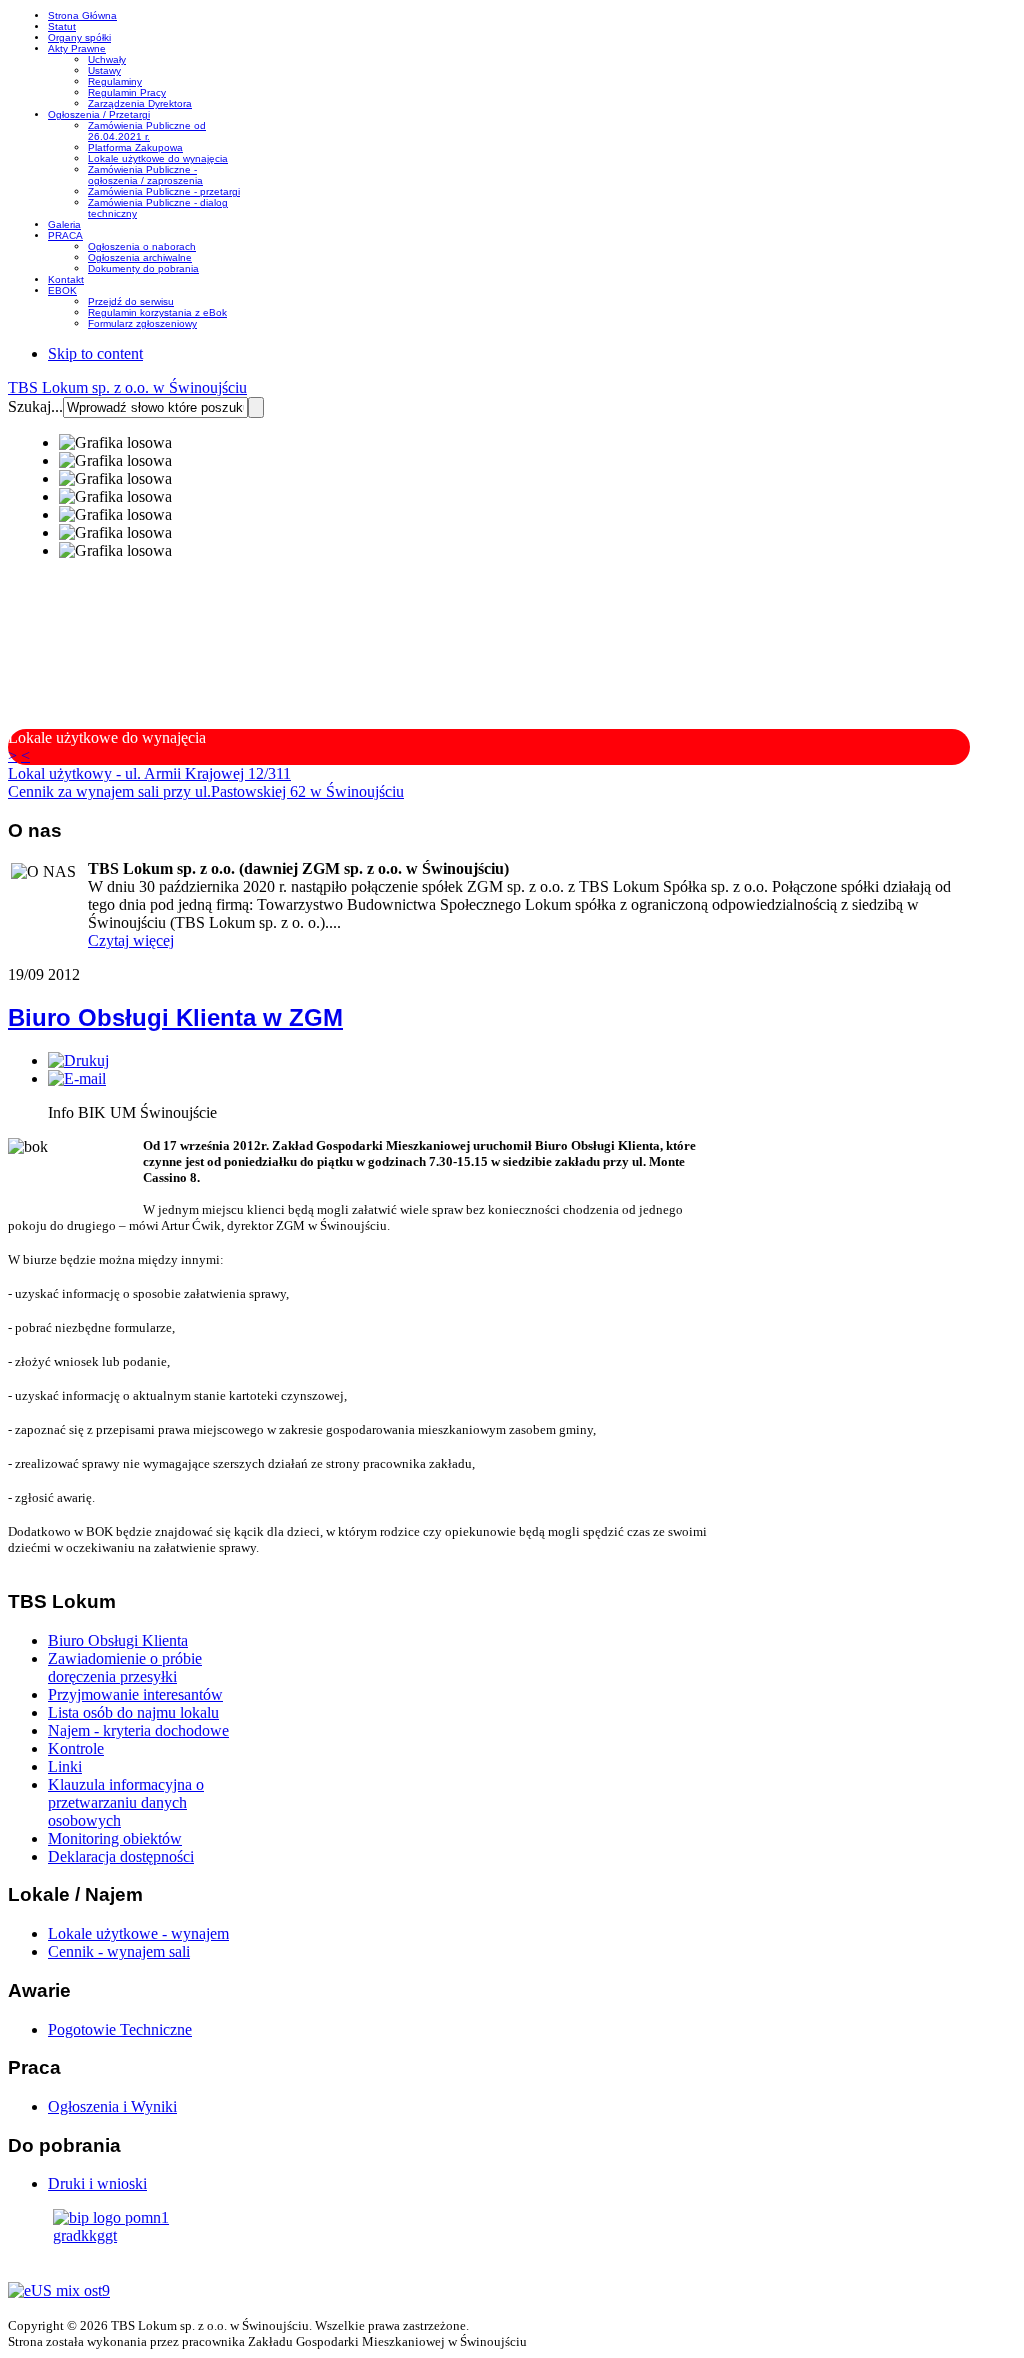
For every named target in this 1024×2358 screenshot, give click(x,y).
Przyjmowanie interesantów (135, 1694)
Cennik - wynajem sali (119, 1951)
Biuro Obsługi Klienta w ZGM (175, 1017)
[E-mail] (77, 1078)
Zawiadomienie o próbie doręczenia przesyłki (125, 1667)
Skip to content (95, 353)
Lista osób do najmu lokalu (133, 1712)
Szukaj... (35, 406)
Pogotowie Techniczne (120, 2029)
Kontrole (76, 1748)
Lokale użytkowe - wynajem (138, 1933)
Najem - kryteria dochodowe (138, 1730)
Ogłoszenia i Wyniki (112, 2106)
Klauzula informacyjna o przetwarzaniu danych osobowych (126, 1802)
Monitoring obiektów (115, 1838)
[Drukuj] (78, 1060)
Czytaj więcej (131, 940)
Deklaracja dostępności (121, 1856)
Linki (65, 1766)
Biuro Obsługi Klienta (118, 1640)
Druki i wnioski (97, 2183)
